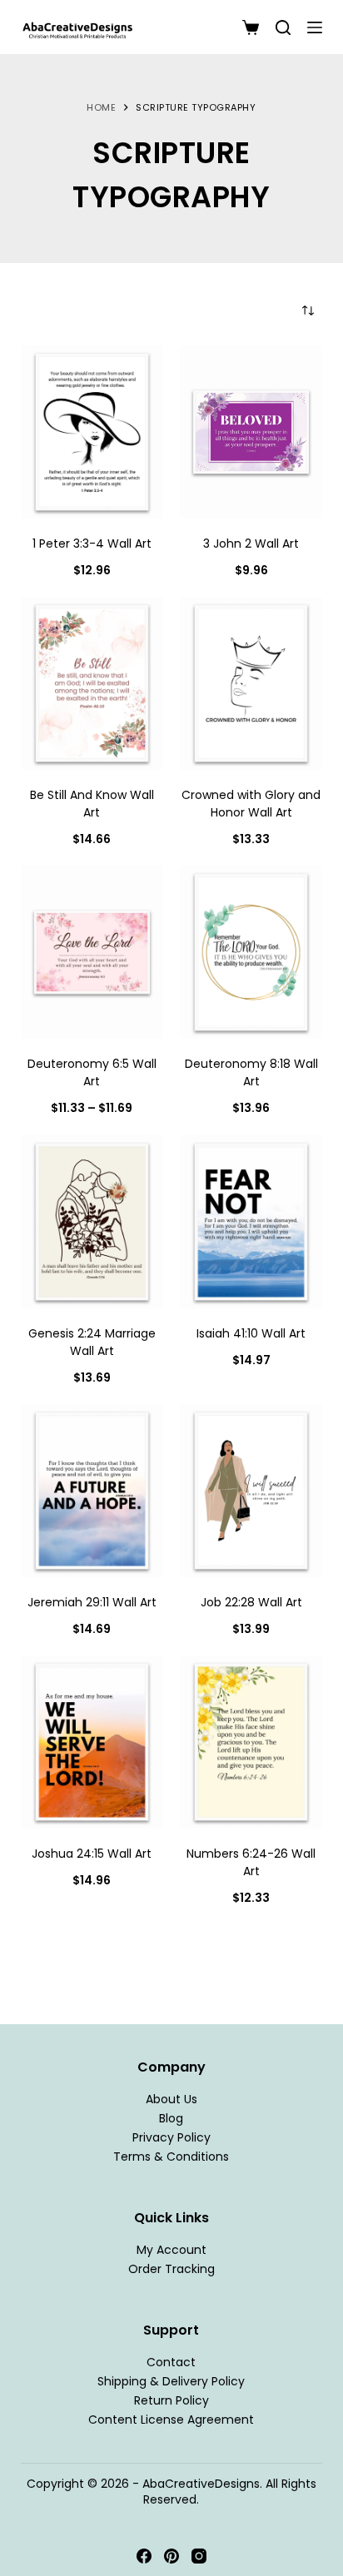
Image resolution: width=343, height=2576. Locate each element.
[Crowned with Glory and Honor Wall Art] (251, 683)
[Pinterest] (171, 2556)
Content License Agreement (171, 2420)
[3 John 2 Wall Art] (251, 432)
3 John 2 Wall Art (251, 543)
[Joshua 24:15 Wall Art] (92, 1742)
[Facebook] (144, 2556)
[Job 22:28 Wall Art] (251, 1491)
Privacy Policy (171, 2137)
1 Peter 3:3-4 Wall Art (92, 543)
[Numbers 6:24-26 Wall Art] (251, 1742)
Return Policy (171, 2400)
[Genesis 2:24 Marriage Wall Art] (92, 1222)
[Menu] (315, 27)
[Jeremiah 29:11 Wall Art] (92, 1491)
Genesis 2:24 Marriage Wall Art (92, 1342)
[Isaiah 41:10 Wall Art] (251, 1222)
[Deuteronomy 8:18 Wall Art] (251, 952)
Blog (171, 2118)
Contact (171, 2362)
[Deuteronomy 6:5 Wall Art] (92, 952)
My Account (171, 2250)
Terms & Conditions (171, 2157)
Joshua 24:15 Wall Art (92, 1854)
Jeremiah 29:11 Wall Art (92, 1602)
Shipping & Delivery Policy (171, 2381)
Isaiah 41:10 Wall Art (251, 1333)
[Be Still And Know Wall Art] (92, 683)
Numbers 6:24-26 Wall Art (251, 1862)
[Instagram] (199, 2556)
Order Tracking (171, 2269)
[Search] (283, 27)
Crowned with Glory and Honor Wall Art (251, 804)
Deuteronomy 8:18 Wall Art (251, 1072)
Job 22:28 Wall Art (251, 1602)
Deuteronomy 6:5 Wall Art (92, 1072)
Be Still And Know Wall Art (92, 804)
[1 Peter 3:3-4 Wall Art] (92, 432)
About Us (171, 2099)
